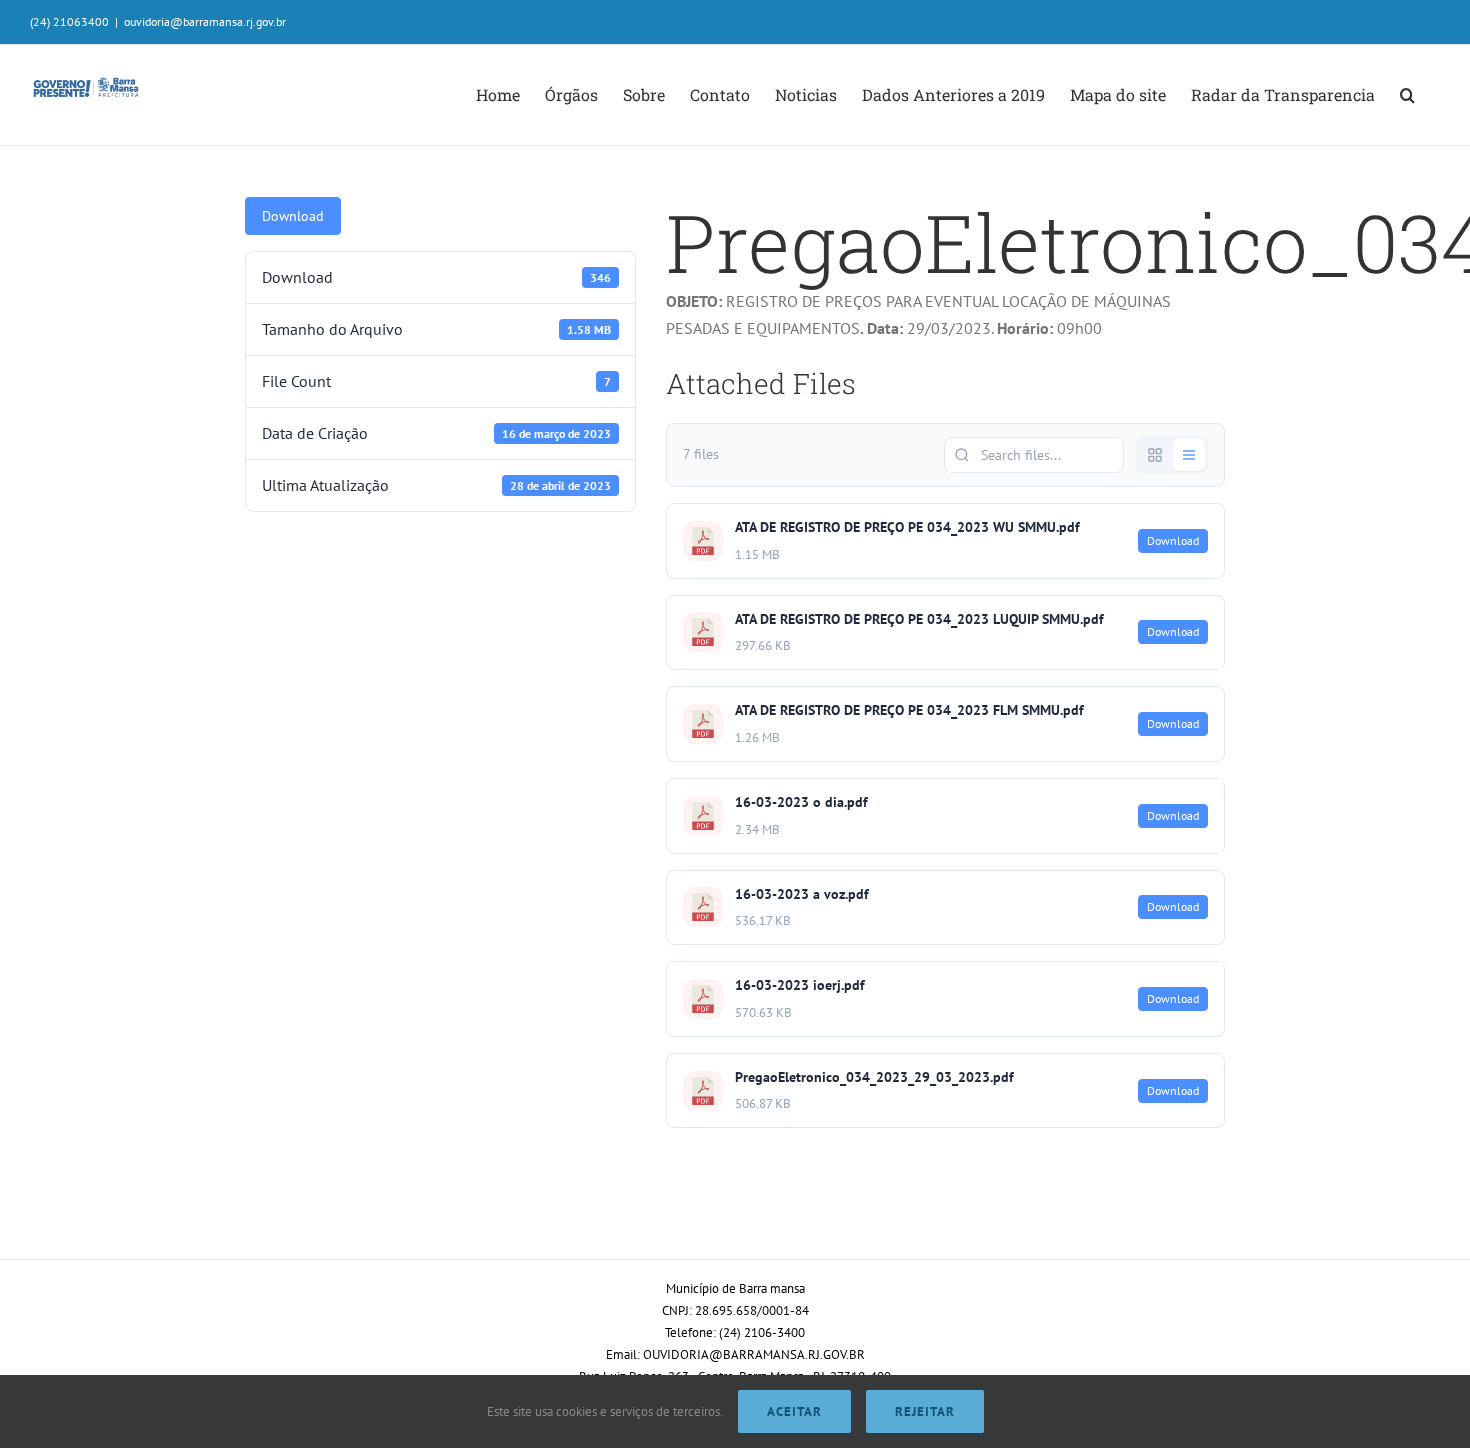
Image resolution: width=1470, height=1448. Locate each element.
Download (293, 216)
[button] (1407, 95)
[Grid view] (1155, 455)
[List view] (1189, 455)
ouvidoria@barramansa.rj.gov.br (205, 21)
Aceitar (794, 1411)
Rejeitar (925, 1411)
